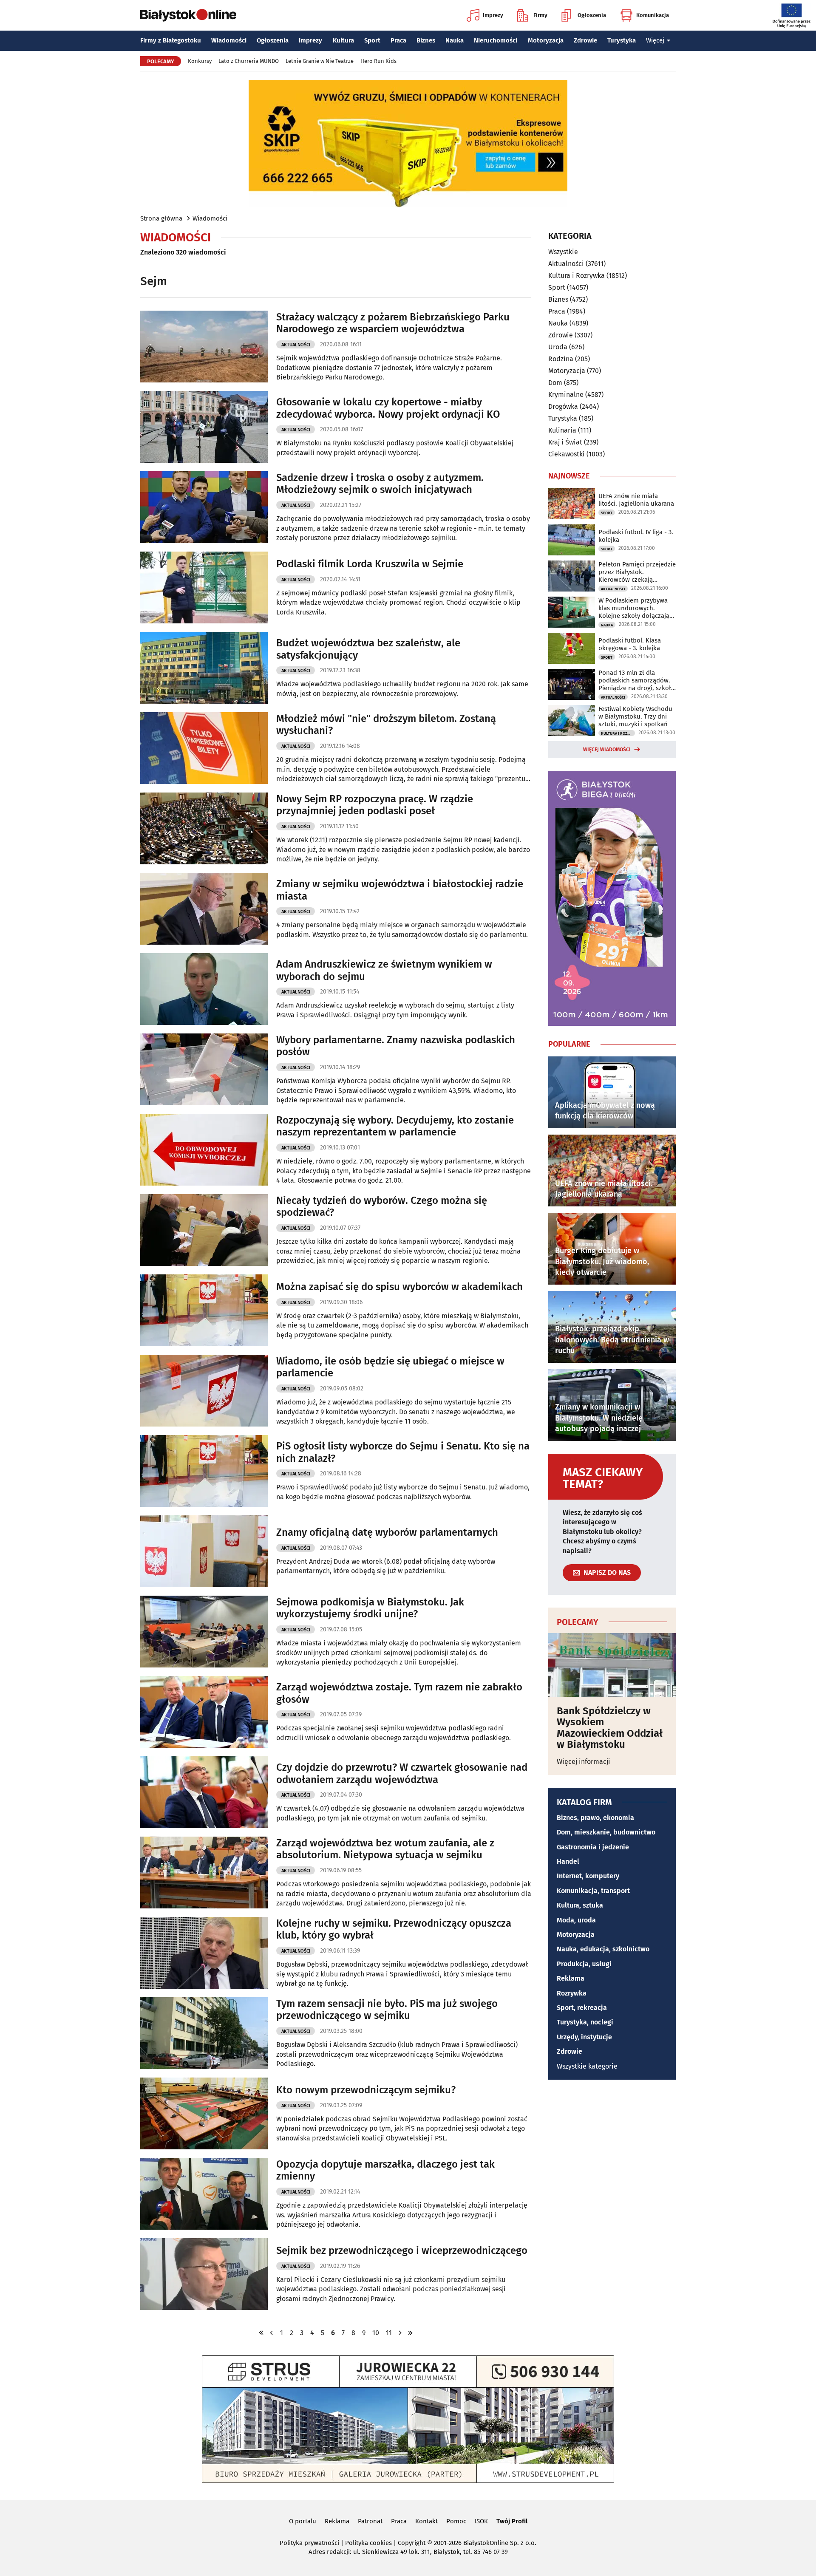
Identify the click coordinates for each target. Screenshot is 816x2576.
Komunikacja (653, 15)
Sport (372, 40)
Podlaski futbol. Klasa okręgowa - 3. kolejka (630, 644)
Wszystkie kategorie (587, 2066)
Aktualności (296, 345)
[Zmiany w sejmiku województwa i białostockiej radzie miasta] (204, 909)
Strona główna (161, 218)
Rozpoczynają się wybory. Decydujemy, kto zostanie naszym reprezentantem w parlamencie (395, 1126)
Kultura (343, 40)
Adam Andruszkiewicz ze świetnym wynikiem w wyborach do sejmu (384, 970)
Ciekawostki (567, 454)
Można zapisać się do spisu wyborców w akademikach (399, 1287)
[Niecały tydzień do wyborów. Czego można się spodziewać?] (204, 1230)
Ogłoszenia (592, 15)
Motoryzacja (546, 40)
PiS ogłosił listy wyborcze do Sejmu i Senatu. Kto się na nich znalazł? (403, 1452)
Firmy (540, 15)
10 (376, 2333)
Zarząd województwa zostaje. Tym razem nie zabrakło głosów (399, 1693)
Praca (398, 40)
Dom (555, 383)
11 (389, 2333)
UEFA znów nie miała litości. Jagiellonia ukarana (636, 500)
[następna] (400, 2333)
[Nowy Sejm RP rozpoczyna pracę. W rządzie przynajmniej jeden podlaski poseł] (204, 828)
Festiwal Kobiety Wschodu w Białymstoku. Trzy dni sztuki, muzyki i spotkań (635, 716)
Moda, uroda (576, 1920)
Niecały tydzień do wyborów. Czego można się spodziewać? (382, 1207)
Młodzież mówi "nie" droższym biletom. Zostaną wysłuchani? (386, 725)
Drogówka (563, 406)
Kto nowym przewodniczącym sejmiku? (366, 2090)
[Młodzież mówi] (204, 748)
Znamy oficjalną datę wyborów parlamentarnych (387, 1532)
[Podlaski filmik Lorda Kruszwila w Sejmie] (204, 587)
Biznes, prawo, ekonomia (595, 1818)
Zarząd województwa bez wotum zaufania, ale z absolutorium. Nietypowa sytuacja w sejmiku (385, 1849)
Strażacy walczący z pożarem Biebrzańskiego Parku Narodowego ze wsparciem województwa (393, 323)
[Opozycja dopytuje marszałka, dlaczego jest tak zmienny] (204, 2194)
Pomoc (456, 2521)
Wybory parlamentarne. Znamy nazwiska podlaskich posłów (396, 1046)
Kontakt (426, 2521)
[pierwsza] (261, 2333)
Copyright (412, 2543)
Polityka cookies (368, 2543)
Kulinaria (562, 430)
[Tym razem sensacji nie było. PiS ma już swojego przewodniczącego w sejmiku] (204, 2033)
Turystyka (622, 40)
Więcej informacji (584, 1762)
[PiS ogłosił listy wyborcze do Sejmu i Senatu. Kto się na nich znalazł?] (204, 1471)
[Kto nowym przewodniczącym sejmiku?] (204, 2113)
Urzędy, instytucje (584, 2037)
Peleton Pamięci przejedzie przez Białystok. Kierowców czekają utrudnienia (637, 572)
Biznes (426, 40)
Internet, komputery (588, 1876)
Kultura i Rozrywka (577, 276)
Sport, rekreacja (582, 2008)
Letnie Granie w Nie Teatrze (320, 61)
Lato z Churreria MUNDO (249, 61)
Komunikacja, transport (593, 1891)
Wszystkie (563, 252)
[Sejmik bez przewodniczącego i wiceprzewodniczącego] (204, 2274)
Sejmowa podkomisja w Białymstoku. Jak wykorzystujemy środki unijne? (370, 1608)
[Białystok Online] (188, 15)
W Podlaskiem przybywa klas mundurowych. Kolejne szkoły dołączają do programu (634, 608)
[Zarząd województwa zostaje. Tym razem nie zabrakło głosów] (204, 1712)
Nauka (455, 40)
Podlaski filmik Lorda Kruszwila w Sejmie (370, 564)
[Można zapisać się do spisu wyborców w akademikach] (204, 1310)
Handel (568, 1861)
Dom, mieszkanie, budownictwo (606, 1832)
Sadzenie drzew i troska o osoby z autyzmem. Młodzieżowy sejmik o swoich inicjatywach (380, 484)
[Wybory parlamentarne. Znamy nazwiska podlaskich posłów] (204, 1069)
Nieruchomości (496, 40)
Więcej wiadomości (607, 750)
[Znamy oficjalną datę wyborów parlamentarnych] (204, 1551)
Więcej (655, 40)
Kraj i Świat (565, 442)
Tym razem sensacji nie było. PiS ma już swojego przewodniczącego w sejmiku (387, 2010)
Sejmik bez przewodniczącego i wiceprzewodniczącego (402, 2250)
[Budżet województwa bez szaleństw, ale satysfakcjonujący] (204, 668)
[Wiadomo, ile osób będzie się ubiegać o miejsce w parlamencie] (204, 1391)
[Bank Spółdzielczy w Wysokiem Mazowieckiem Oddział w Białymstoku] (612, 1665)
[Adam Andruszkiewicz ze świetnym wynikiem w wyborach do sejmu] (204, 989)
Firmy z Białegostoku (171, 40)
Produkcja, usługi (584, 1964)
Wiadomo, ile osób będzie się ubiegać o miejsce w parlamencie (390, 1367)
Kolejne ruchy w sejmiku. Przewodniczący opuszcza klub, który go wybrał (394, 1929)
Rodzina (561, 359)
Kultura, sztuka (580, 1905)
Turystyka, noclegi (585, 2022)
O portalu (303, 2521)
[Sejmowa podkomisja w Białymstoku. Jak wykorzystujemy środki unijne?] (204, 1632)
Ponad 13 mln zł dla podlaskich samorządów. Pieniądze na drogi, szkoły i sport (636, 680)
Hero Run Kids (378, 61)
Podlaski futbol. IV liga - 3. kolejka (636, 536)
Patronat (370, 2521)
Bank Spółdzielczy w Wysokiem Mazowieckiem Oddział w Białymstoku (610, 1728)
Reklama (571, 1978)
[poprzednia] (272, 2333)
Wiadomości (229, 40)
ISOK (481, 2521)
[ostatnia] (411, 2333)
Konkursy (200, 61)
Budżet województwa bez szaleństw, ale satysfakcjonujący (368, 649)
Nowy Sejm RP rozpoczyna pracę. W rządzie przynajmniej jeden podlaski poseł (375, 805)
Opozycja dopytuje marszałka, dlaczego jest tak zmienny (385, 2170)
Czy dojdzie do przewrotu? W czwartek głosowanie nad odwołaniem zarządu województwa (402, 1773)
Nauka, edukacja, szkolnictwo (603, 1949)
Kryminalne (566, 395)
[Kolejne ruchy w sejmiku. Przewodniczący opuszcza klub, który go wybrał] (204, 1953)
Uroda (558, 347)
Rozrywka (572, 1993)
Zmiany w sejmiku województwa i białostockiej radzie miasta (400, 890)
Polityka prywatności (309, 2543)
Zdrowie (585, 40)
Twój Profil (512, 2521)
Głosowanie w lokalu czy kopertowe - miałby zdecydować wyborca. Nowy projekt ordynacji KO (388, 408)
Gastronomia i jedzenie (593, 1847)
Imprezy (493, 15)
